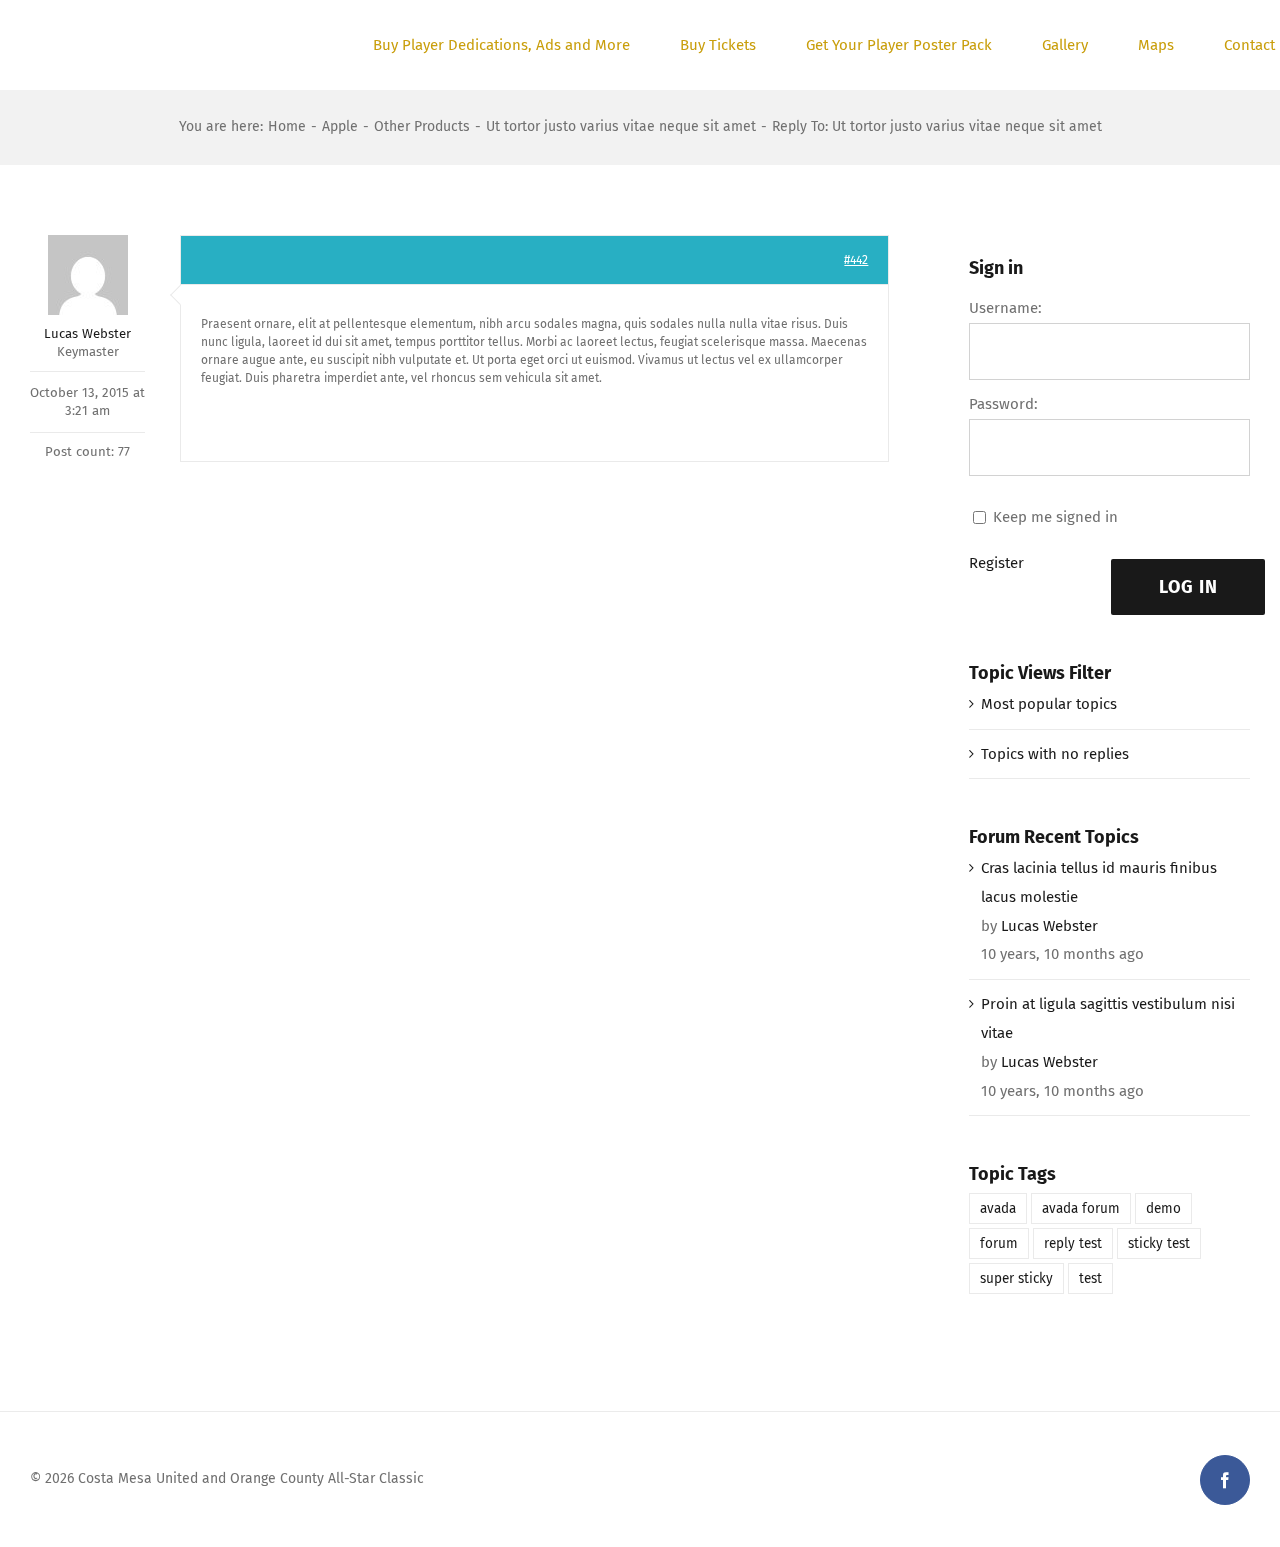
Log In (1188, 587)
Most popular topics (1049, 704)
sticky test (1159, 1243)
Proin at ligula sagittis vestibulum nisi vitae (1108, 1018)
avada (998, 1208)
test (1090, 1278)
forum (999, 1243)
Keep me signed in (1055, 517)
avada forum (1081, 1208)
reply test (1073, 1243)
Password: (1003, 404)
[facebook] (1225, 1480)
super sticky (1016, 1278)
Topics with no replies (1055, 754)
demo (1163, 1208)
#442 (856, 260)
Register (996, 563)
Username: (1005, 308)
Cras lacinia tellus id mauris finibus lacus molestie (1099, 882)
